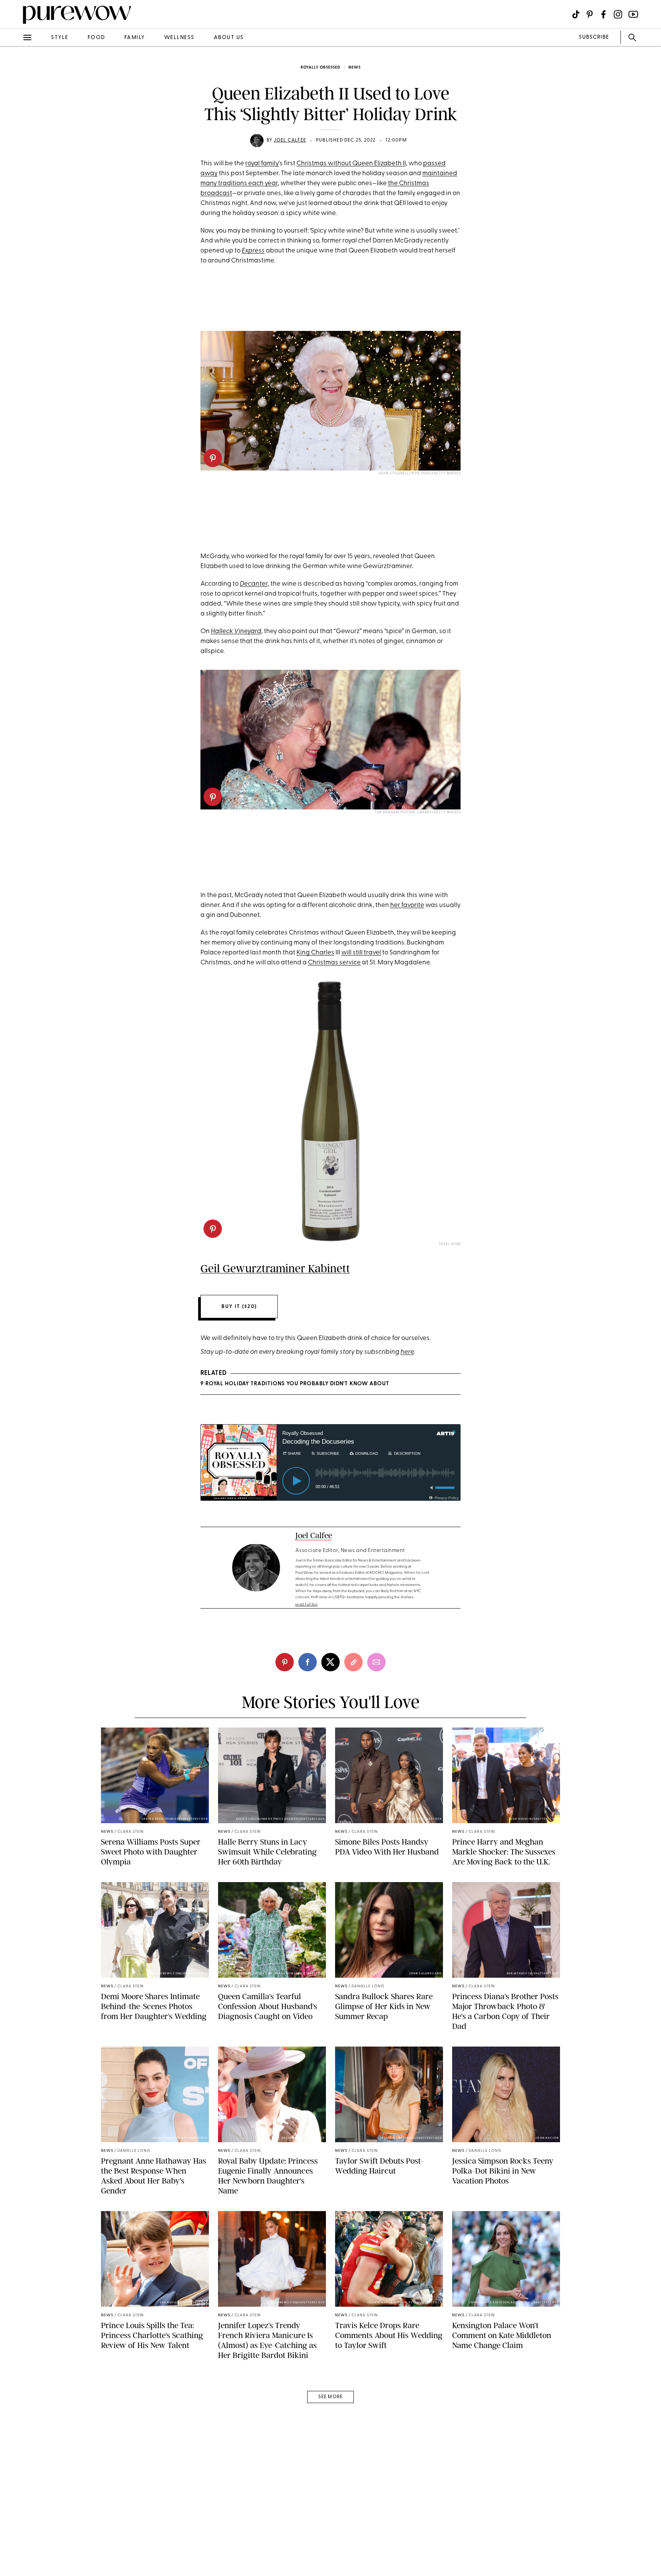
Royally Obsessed (321, 68)
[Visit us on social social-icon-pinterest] (590, 14)
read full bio (307, 1605)
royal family (262, 164)
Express (253, 251)
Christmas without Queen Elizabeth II (351, 164)
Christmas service (334, 963)
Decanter (254, 584)
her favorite (407, 905)
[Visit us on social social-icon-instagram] (618, 14)
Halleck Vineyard (236, 631)
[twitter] (15, 141)
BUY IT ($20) (239, 1307)
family (135, 38)
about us (229, 38)
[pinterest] (15, 99)
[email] (15, 182)
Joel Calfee (290, 140)
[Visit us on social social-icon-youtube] (633, 14)
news (355, 68)
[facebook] (15, 120)
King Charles (315, 953)
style (60, 38)
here (407, 1352)
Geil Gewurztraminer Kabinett (275, 1268)
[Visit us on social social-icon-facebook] (603, 14)
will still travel (361, 953)
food (96, 38)
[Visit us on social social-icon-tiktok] (576, 14)
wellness (179, 38)
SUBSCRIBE (594, 37)
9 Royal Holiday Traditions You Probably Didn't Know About (295, 1384)
